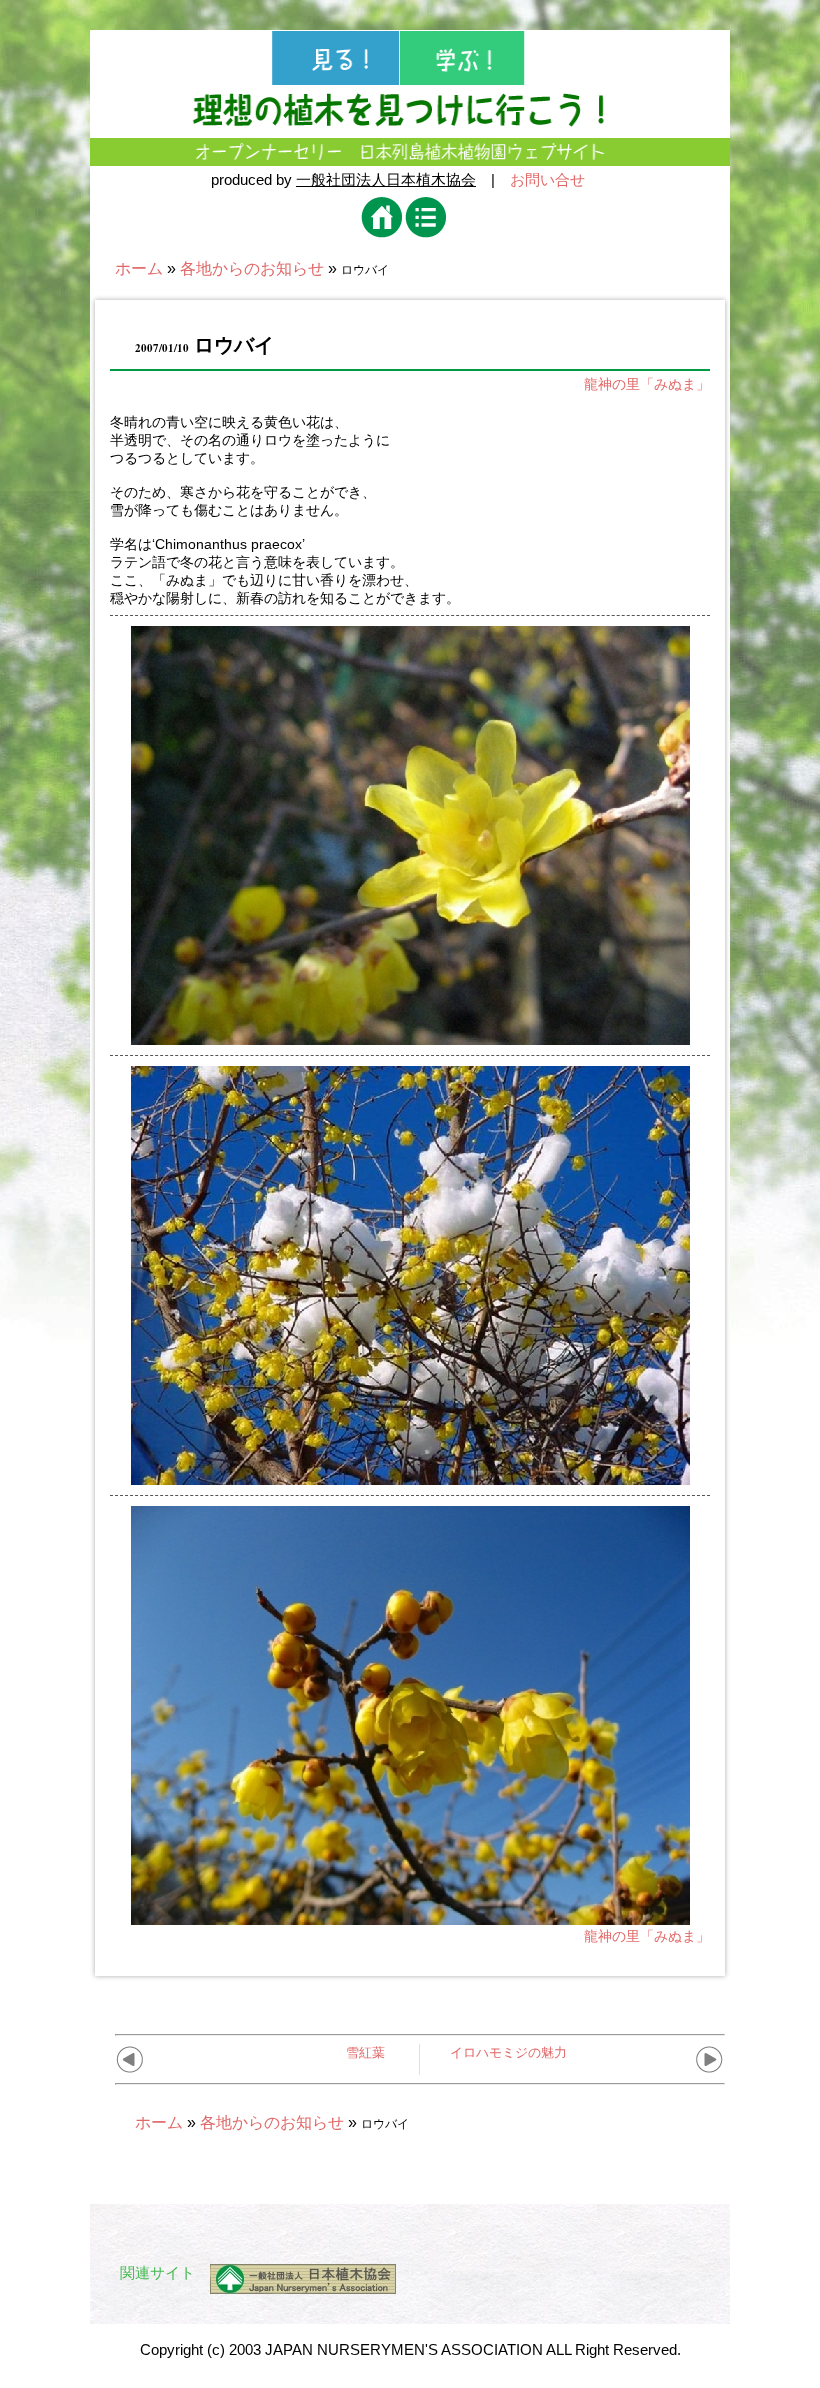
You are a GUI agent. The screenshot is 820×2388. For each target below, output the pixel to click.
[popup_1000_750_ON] (410, 1037)
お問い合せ (547, 179)
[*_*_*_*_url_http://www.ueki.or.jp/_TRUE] (295, 2279)
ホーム (139, 268)
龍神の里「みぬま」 (647, 384)
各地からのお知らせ (252, 268)
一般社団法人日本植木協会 (386, 179)
